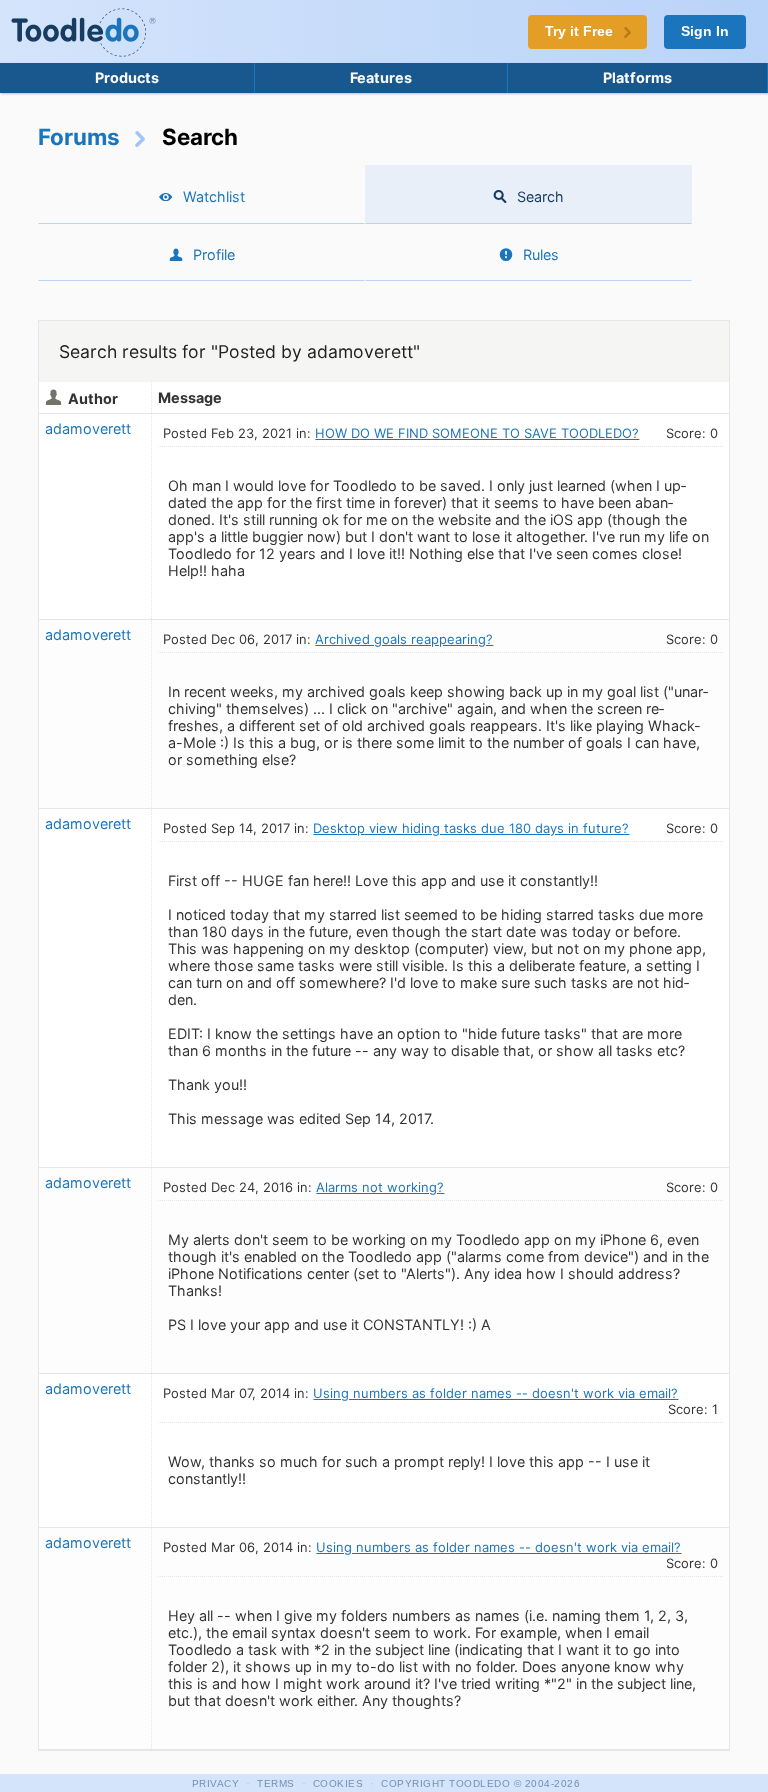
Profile (214, 254)
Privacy (216, 1783)
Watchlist (214, 196)
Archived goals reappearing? (404, 639)
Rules (541, 254)
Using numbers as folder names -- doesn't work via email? (495, 1393)
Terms (276, 1783)
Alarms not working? (380, 1187)
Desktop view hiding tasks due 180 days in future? (471, 828)
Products (127, 77)
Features (381, 77)
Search (540, 196)
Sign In (705, 31)
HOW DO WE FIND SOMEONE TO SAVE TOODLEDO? (477, 433)
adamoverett (88, 428)
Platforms (637, 77)
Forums (79, 136)
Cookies (338, 1783)
